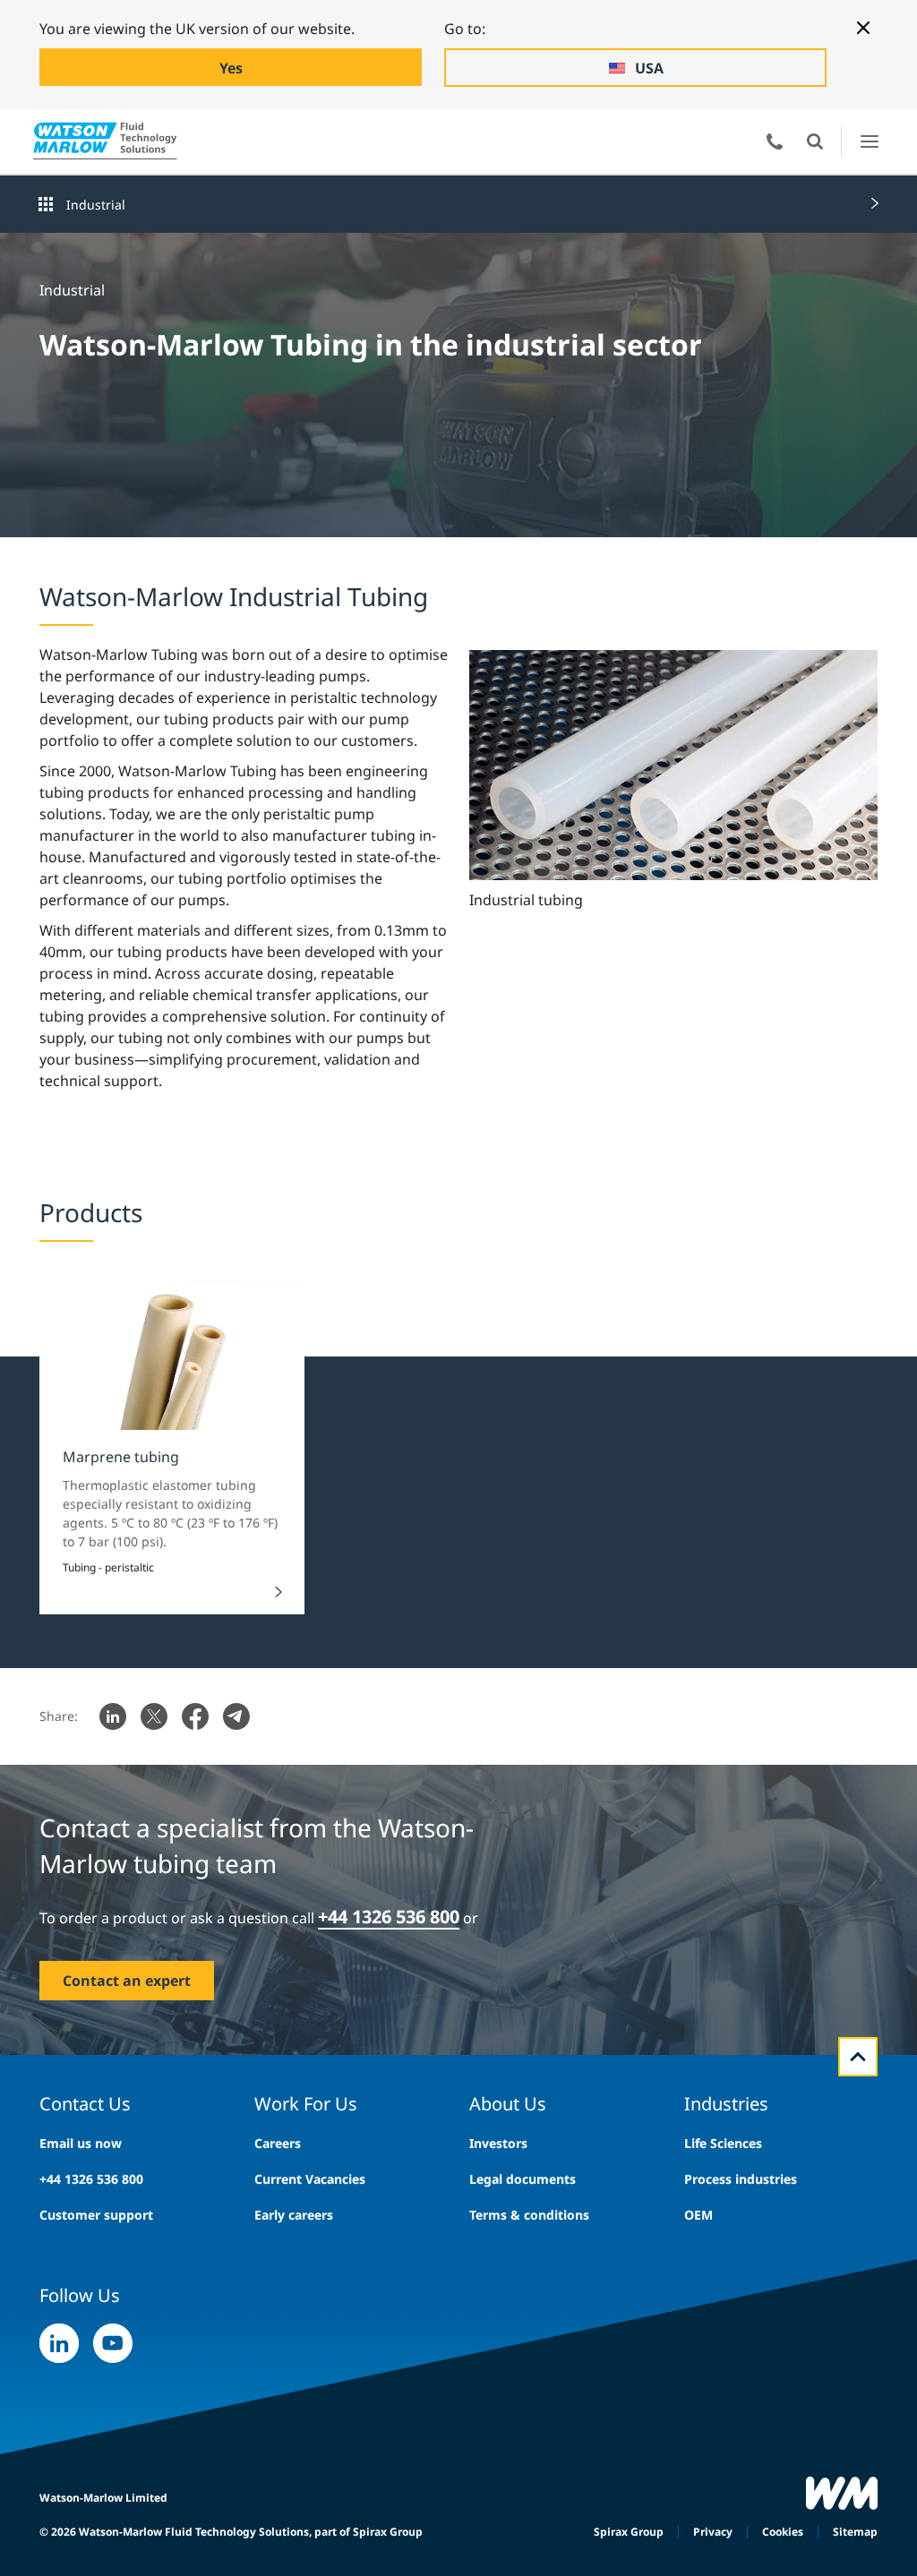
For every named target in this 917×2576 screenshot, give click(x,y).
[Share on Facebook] (195, 1716)
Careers (278, 2143)
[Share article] (113, 1716)
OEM (698, 2215)
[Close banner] (863, 28)
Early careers (294, 2215)
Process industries (741, 2179)
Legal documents (523, 2179)
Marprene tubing (121, 1457)
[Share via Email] (236, 1716)
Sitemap (855, 2532)
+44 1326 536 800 (91, 2179)
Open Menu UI (869, 141)
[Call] (775, 141)
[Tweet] (154, 1716)
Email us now (81, 2143)
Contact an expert (127, 1981)
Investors (498, 2143)
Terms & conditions (529, 2215)
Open (815, 141)
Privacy (713, 2532)
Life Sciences (723, 2143)
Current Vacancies (310, 2179)
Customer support (96, 2215)
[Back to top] (858, 2057)
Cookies (783, 2532)
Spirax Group (629, 2532)
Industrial (96, 205)
